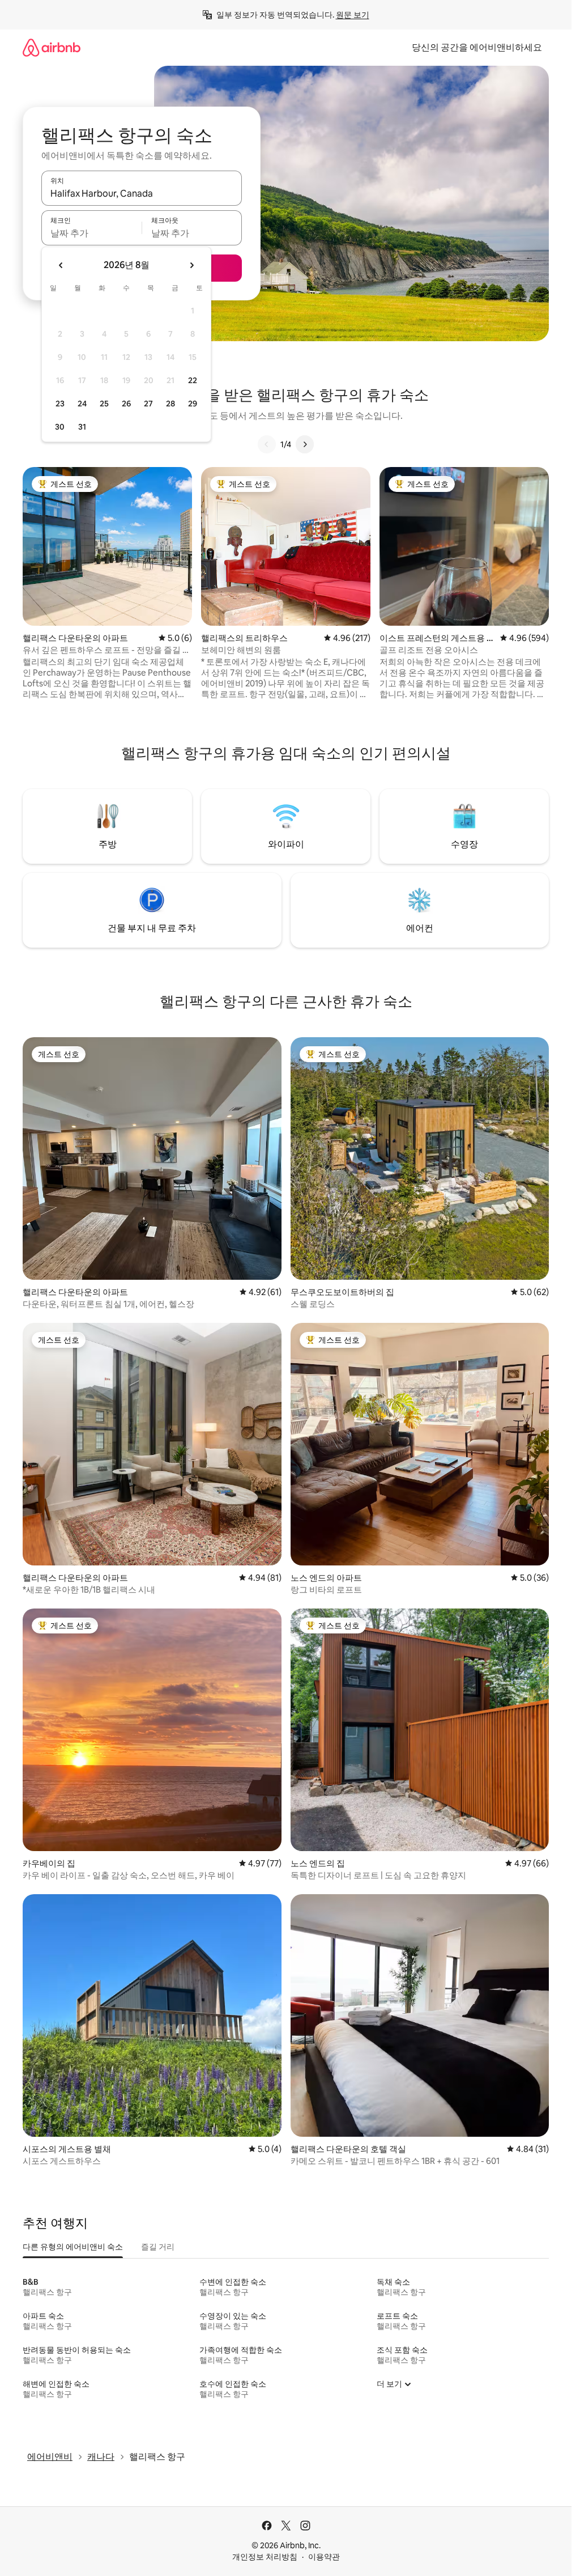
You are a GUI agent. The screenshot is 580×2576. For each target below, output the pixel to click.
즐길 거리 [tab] (158, 2247)
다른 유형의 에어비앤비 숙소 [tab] (73, 2247)
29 (193, 404)
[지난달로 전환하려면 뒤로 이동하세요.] (61, 265)
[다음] (305, 444)
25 (104, 404)
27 (148, 404)
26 (126, 404)
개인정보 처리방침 (265, 2557)
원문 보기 (353, 15)
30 (60, 427)
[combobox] (142, 193)
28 (170, 404)
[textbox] (91, 233)
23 (60, 404)
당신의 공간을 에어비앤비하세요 (477, 47)
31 (82, 427)
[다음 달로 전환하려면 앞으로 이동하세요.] (191, 265)
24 (82, 404)
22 (193, 380)
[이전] (267, 444)
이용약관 (324, 2557)
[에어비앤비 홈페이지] (52, 47)
